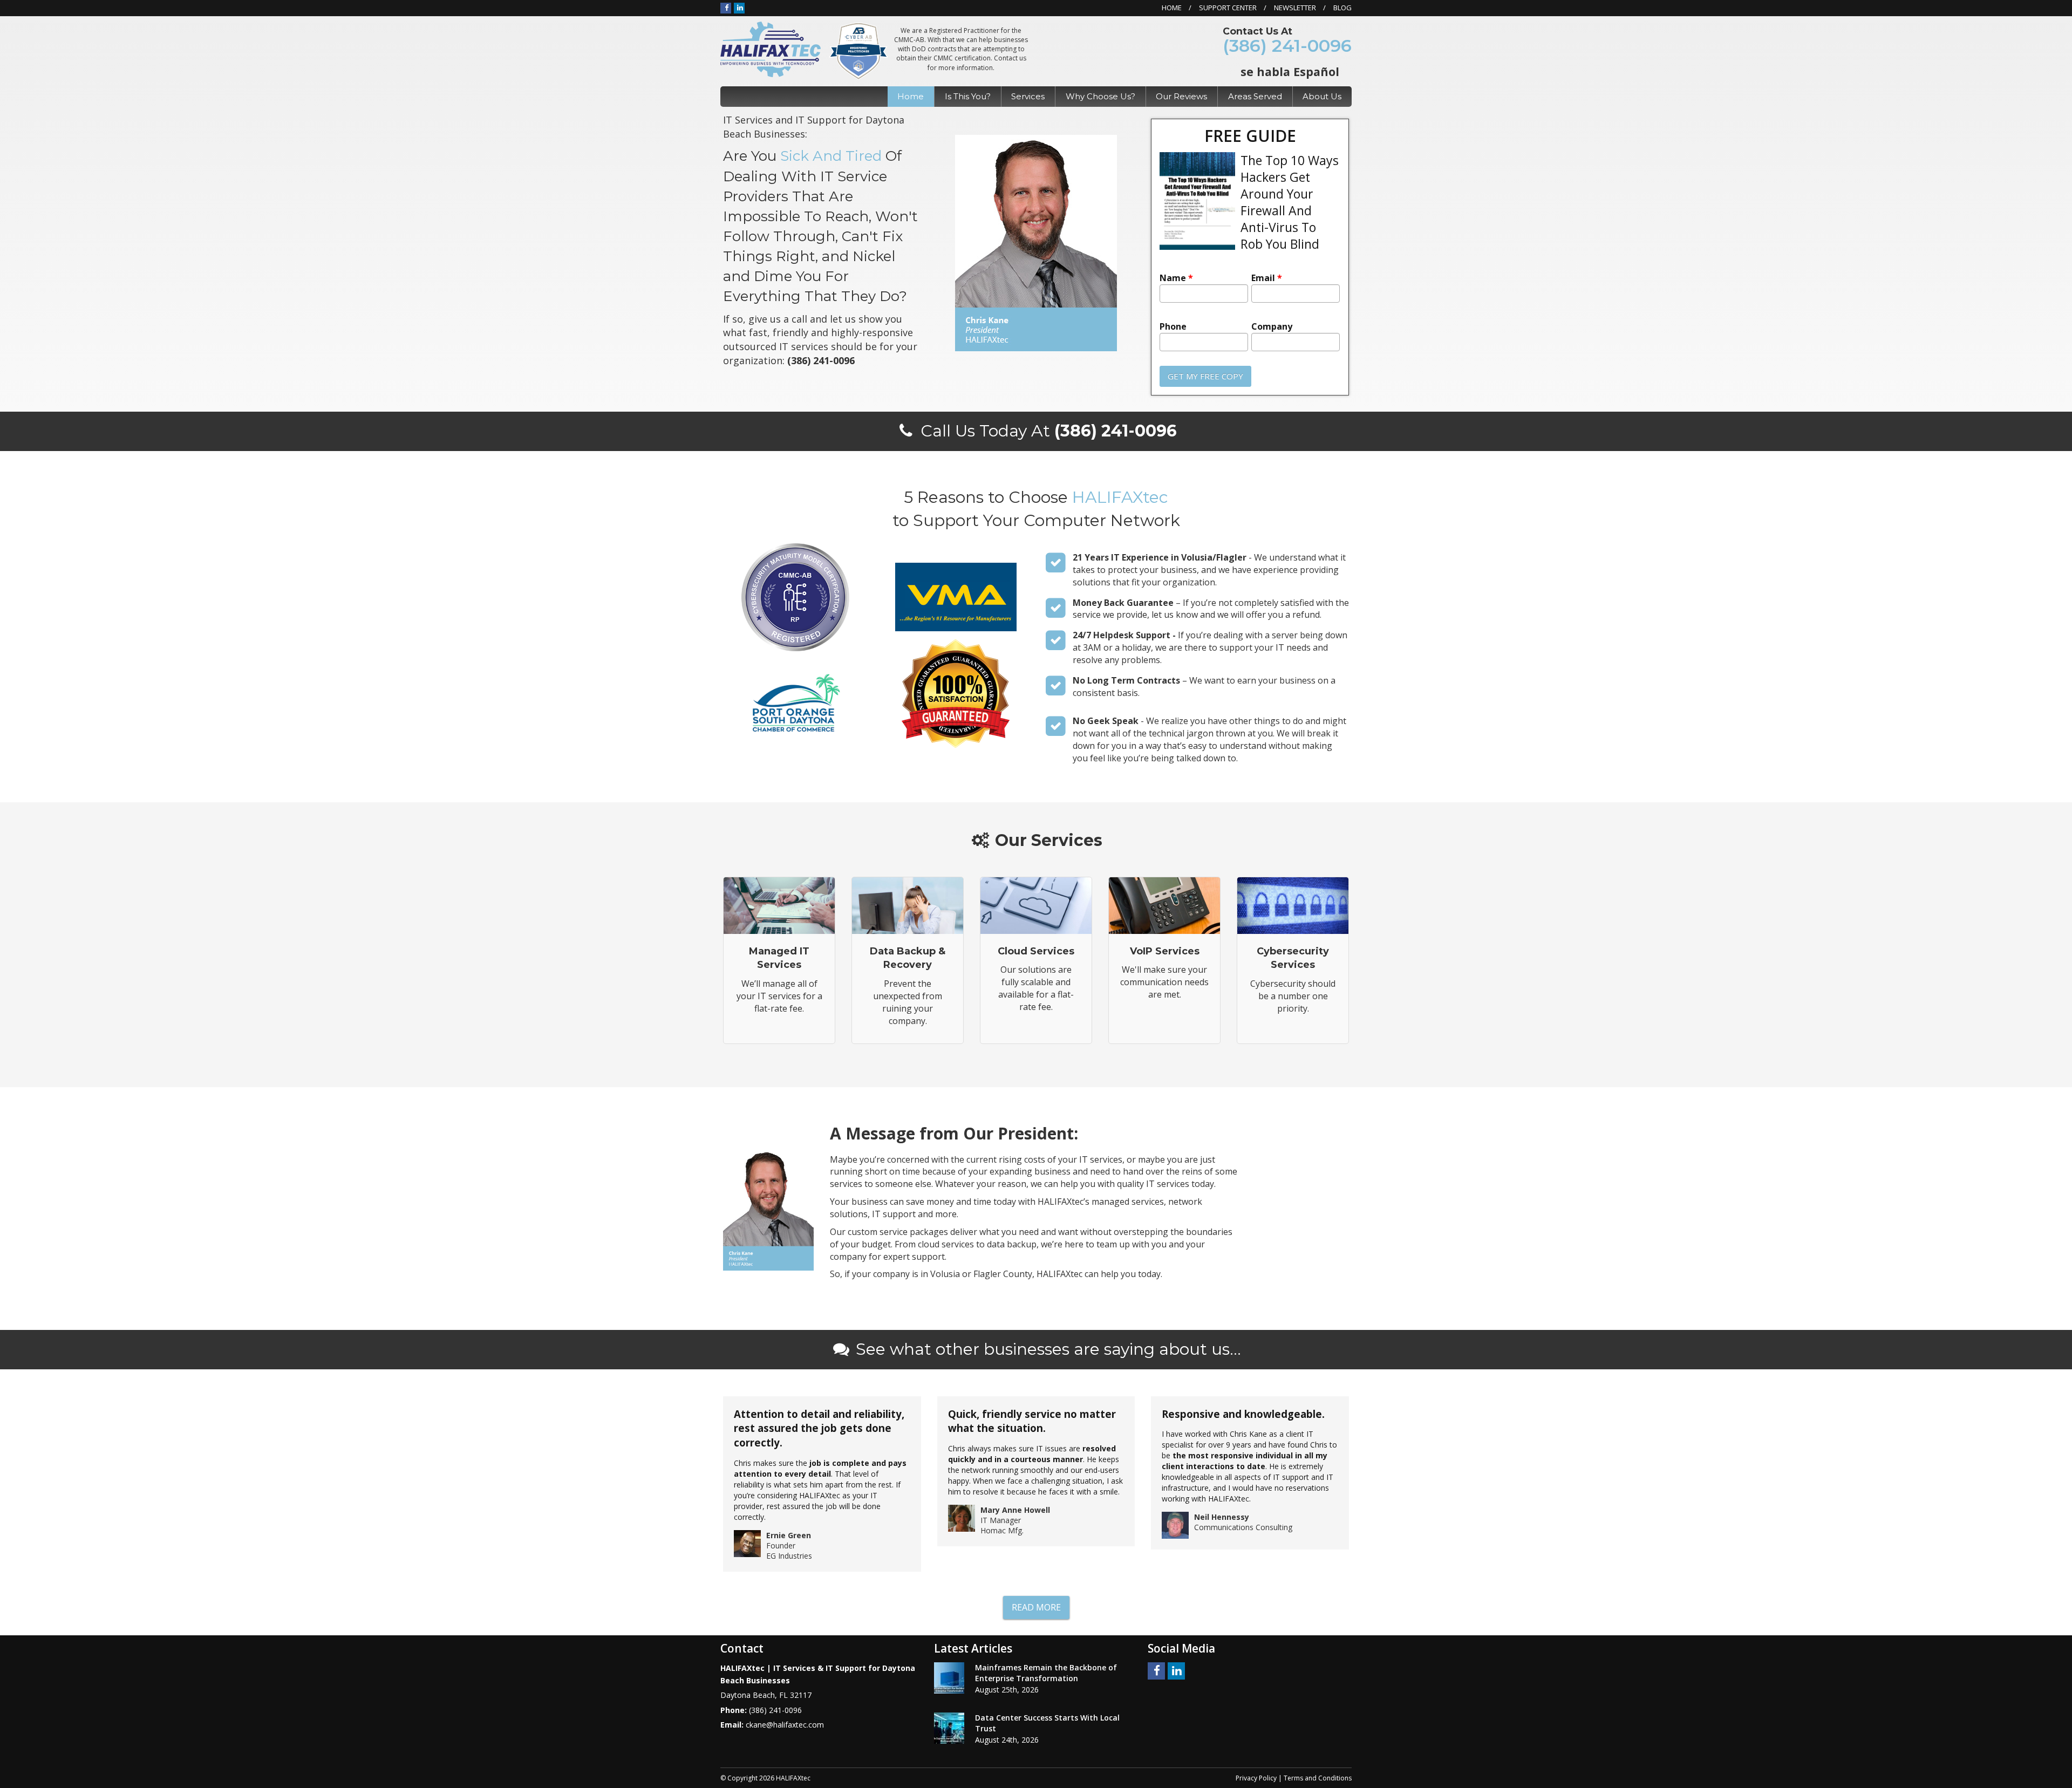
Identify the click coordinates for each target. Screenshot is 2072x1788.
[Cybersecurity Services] (1293, 960)
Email (1267, 278)
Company (1272, 327)
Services (1028, 96)
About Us (1322, 96)
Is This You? (968, 96)
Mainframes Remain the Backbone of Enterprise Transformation (1046, 1673)
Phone (1173, 327)
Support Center (1228, 8)
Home (1172, 8)
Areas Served (1255, 96)
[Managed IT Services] (779, 960)
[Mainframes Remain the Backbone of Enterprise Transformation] (949, 1678)
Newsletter (1295, 8)
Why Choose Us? (1100, 96)
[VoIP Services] (1164, 960)
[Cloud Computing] (1036, 960)
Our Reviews (1181, 96)
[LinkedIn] (739, 8)
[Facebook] (726, 8)
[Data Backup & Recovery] (908, 960)
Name (1176, 278)
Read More (1036, 1607)
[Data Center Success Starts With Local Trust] (949, 1728)
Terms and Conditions (1318, 1778)
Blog (1342, 8)
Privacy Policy (1256, 1778)
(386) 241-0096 (1287, 46)
